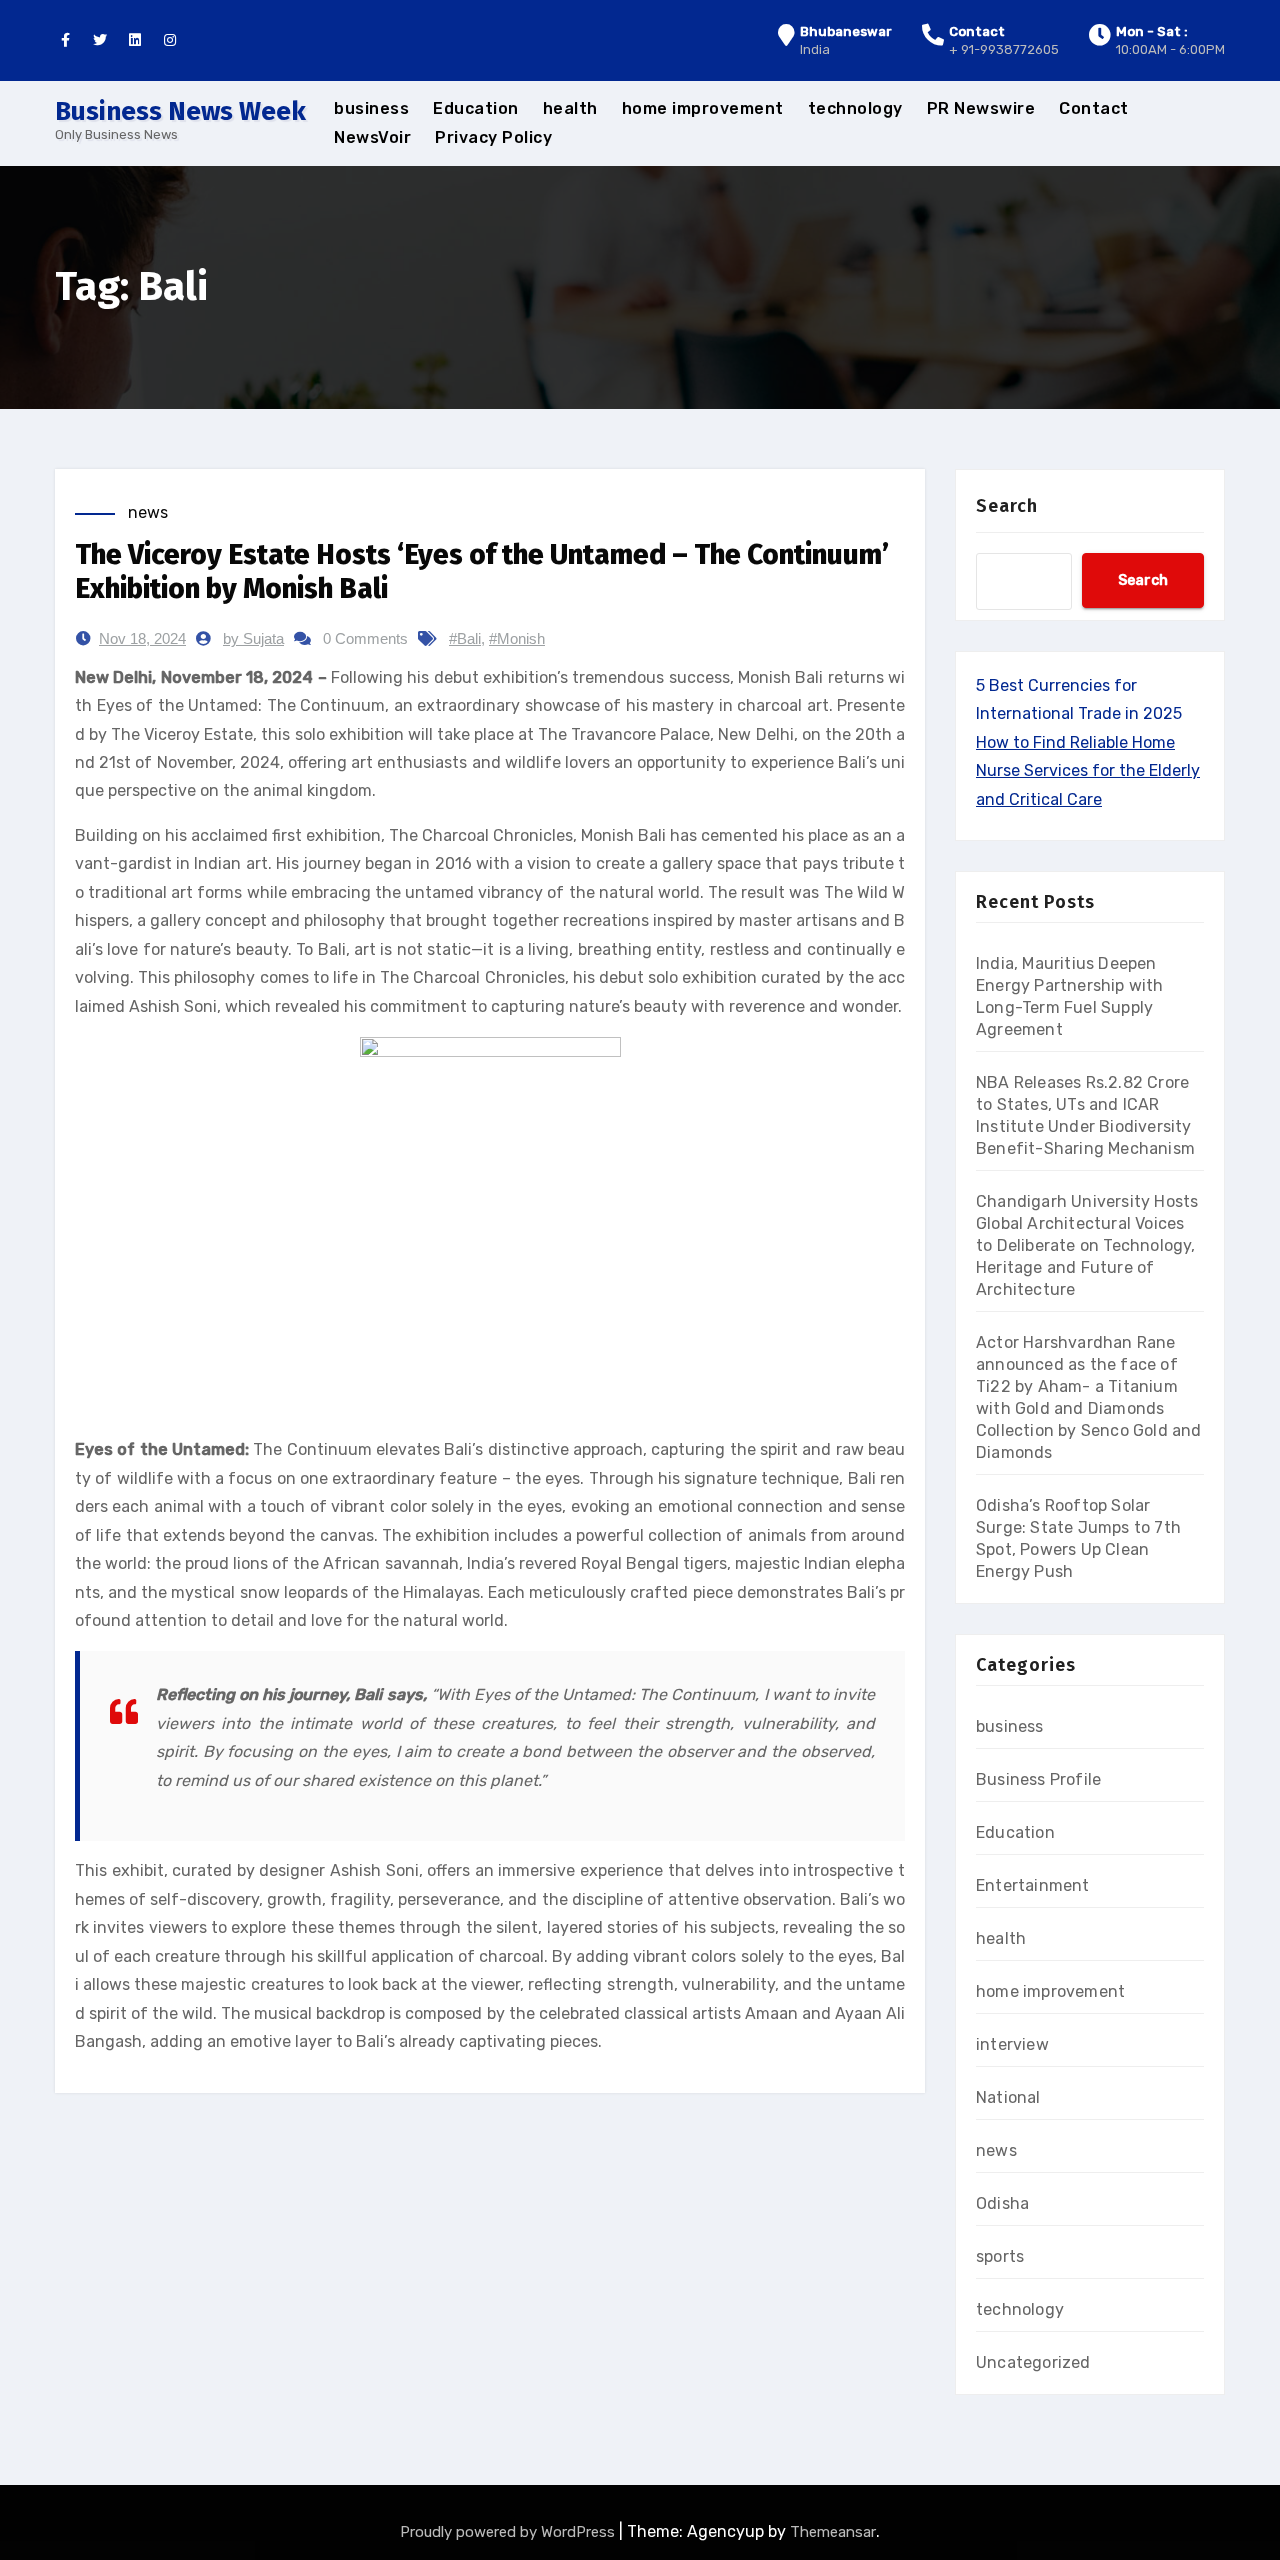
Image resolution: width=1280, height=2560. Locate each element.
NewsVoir (372, 137)
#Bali (465, 638)
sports (1000, 2256)
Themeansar (833, 2532)
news (148, 512)
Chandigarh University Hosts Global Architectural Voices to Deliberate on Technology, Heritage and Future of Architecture (1087, 1245)
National (1008, 2097)
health (570, 108)
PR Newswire (981, 108)
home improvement (703, 108)
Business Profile (1038, 1779)
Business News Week (180, 111)
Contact (1094, 108)
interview (1012, 2044)
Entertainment (1033, 1885)
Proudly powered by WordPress (509, 2532)
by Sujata (253, 638)
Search (1007, 506)
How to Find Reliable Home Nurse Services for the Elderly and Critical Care (1088, 771)
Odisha (1002, 2203)
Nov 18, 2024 (142, 638)
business (371, 108)
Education (476, 108)
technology (855, 108)
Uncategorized (1033, 2362)
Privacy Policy (493, 137)
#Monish (517, 638)
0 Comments (365, 638)
